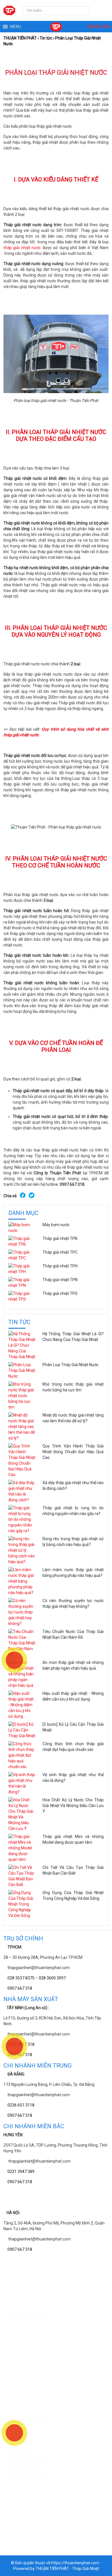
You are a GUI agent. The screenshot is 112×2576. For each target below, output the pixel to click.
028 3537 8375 (21, 1978)
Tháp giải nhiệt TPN (60, 1280)
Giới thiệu (17, 2300)
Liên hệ (15, 2308)
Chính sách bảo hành (28, 2405)
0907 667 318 (20, 1988)
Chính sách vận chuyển (29, 2396)
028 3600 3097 (52, 1978)
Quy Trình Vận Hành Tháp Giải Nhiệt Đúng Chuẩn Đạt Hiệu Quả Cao (73, 1452)
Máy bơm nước (56, 1225)
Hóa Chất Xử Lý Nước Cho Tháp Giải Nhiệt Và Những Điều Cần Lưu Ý (73, 1806)
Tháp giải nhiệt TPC (60, 1252)
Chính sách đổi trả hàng (30, 2413)
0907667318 (98, 27)
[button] (16, 27)
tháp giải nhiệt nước (22, 248)
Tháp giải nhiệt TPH (60, 1266)
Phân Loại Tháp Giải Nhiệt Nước (71, 1365)
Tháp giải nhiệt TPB (60, 1238)
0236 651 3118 (21, 2105)
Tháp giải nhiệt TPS (60, 1293)
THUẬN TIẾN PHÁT (20, 38)
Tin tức (46, 38)
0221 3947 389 (21, 2171)
